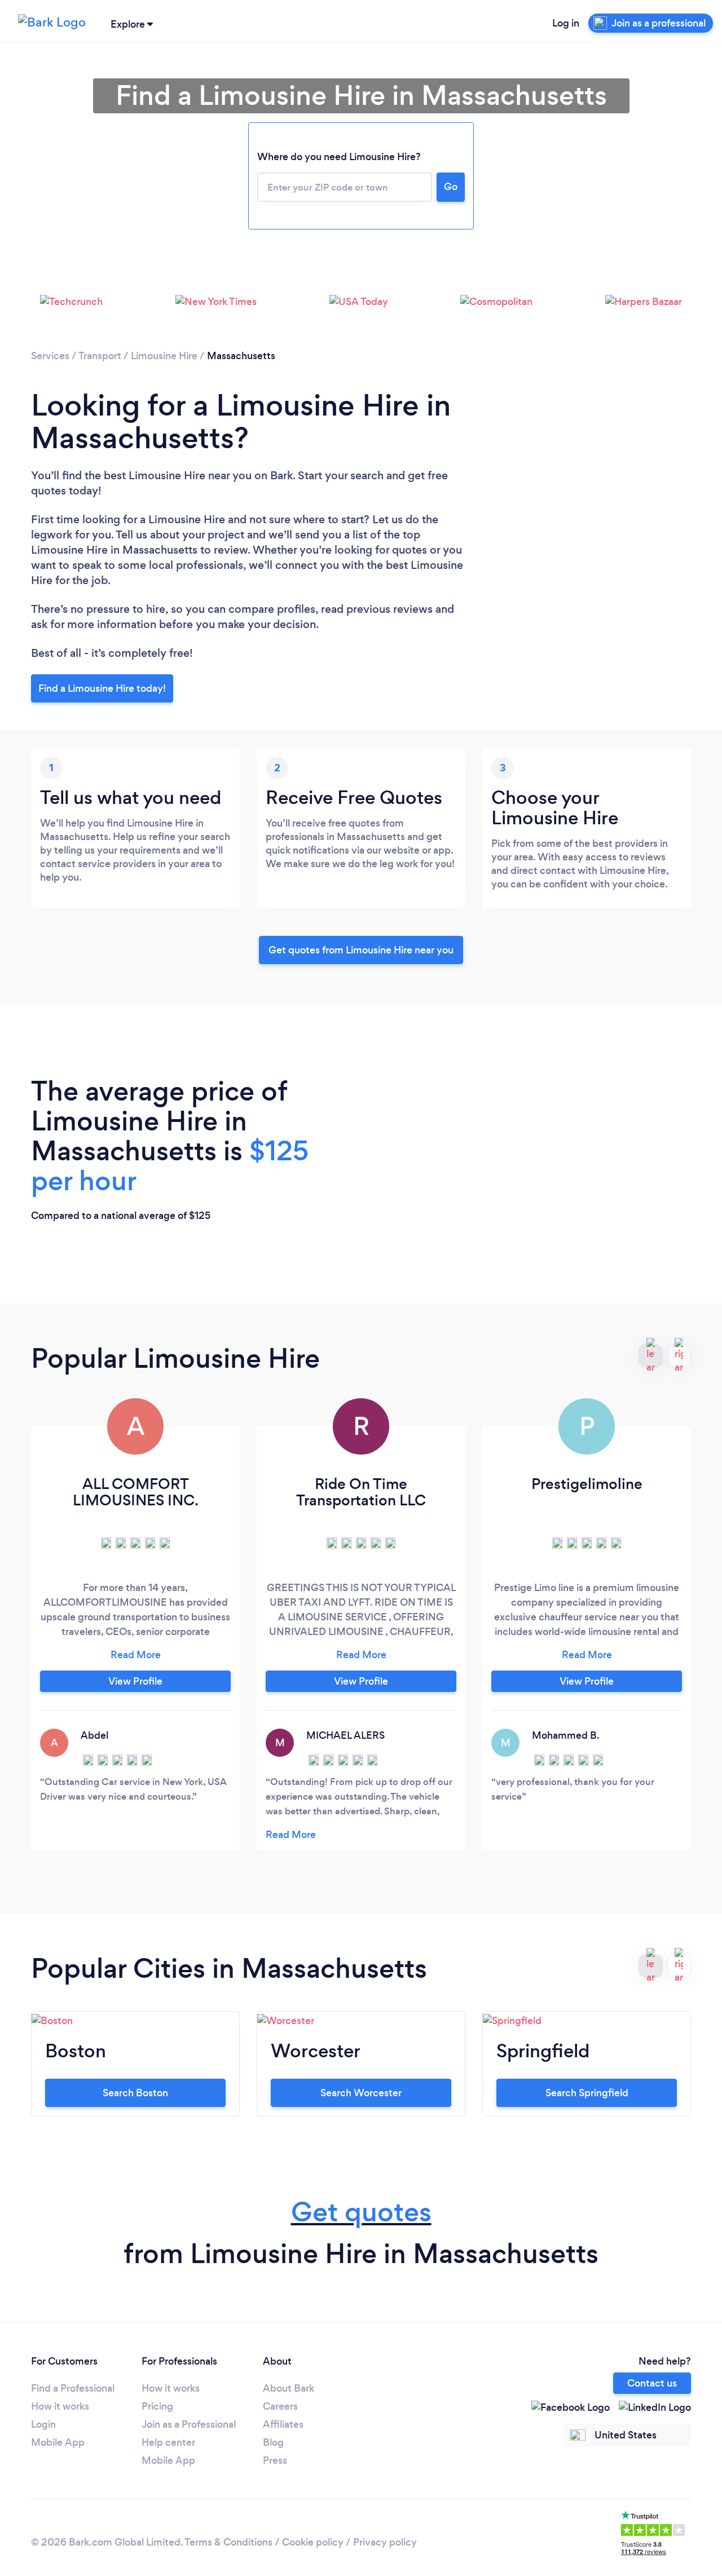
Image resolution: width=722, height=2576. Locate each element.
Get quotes (361, 2212)
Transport (100, 356)
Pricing (157, 2406)
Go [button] (451, 187)
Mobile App (58, 2442)
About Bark (289, 2388)
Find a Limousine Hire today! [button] (102, 688)
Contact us (652, 2383)
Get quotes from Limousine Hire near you (361, 950)
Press (275, 2460)
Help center (168, 2442)
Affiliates (283, 2424)
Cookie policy (313, 2542)
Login (43, 2424)
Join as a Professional (189, 2424)
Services (50, 356)
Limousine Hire (164, 356)
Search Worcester (361, 2093)
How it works (60, 2406)
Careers (280, 2406)
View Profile (135, 1681)
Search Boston (135, 2093)
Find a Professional (73, 2388)
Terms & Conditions (228, 2542)
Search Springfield (587, 2093)
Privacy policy (385, 2542)
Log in (566, 23)
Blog (273, 2442)
